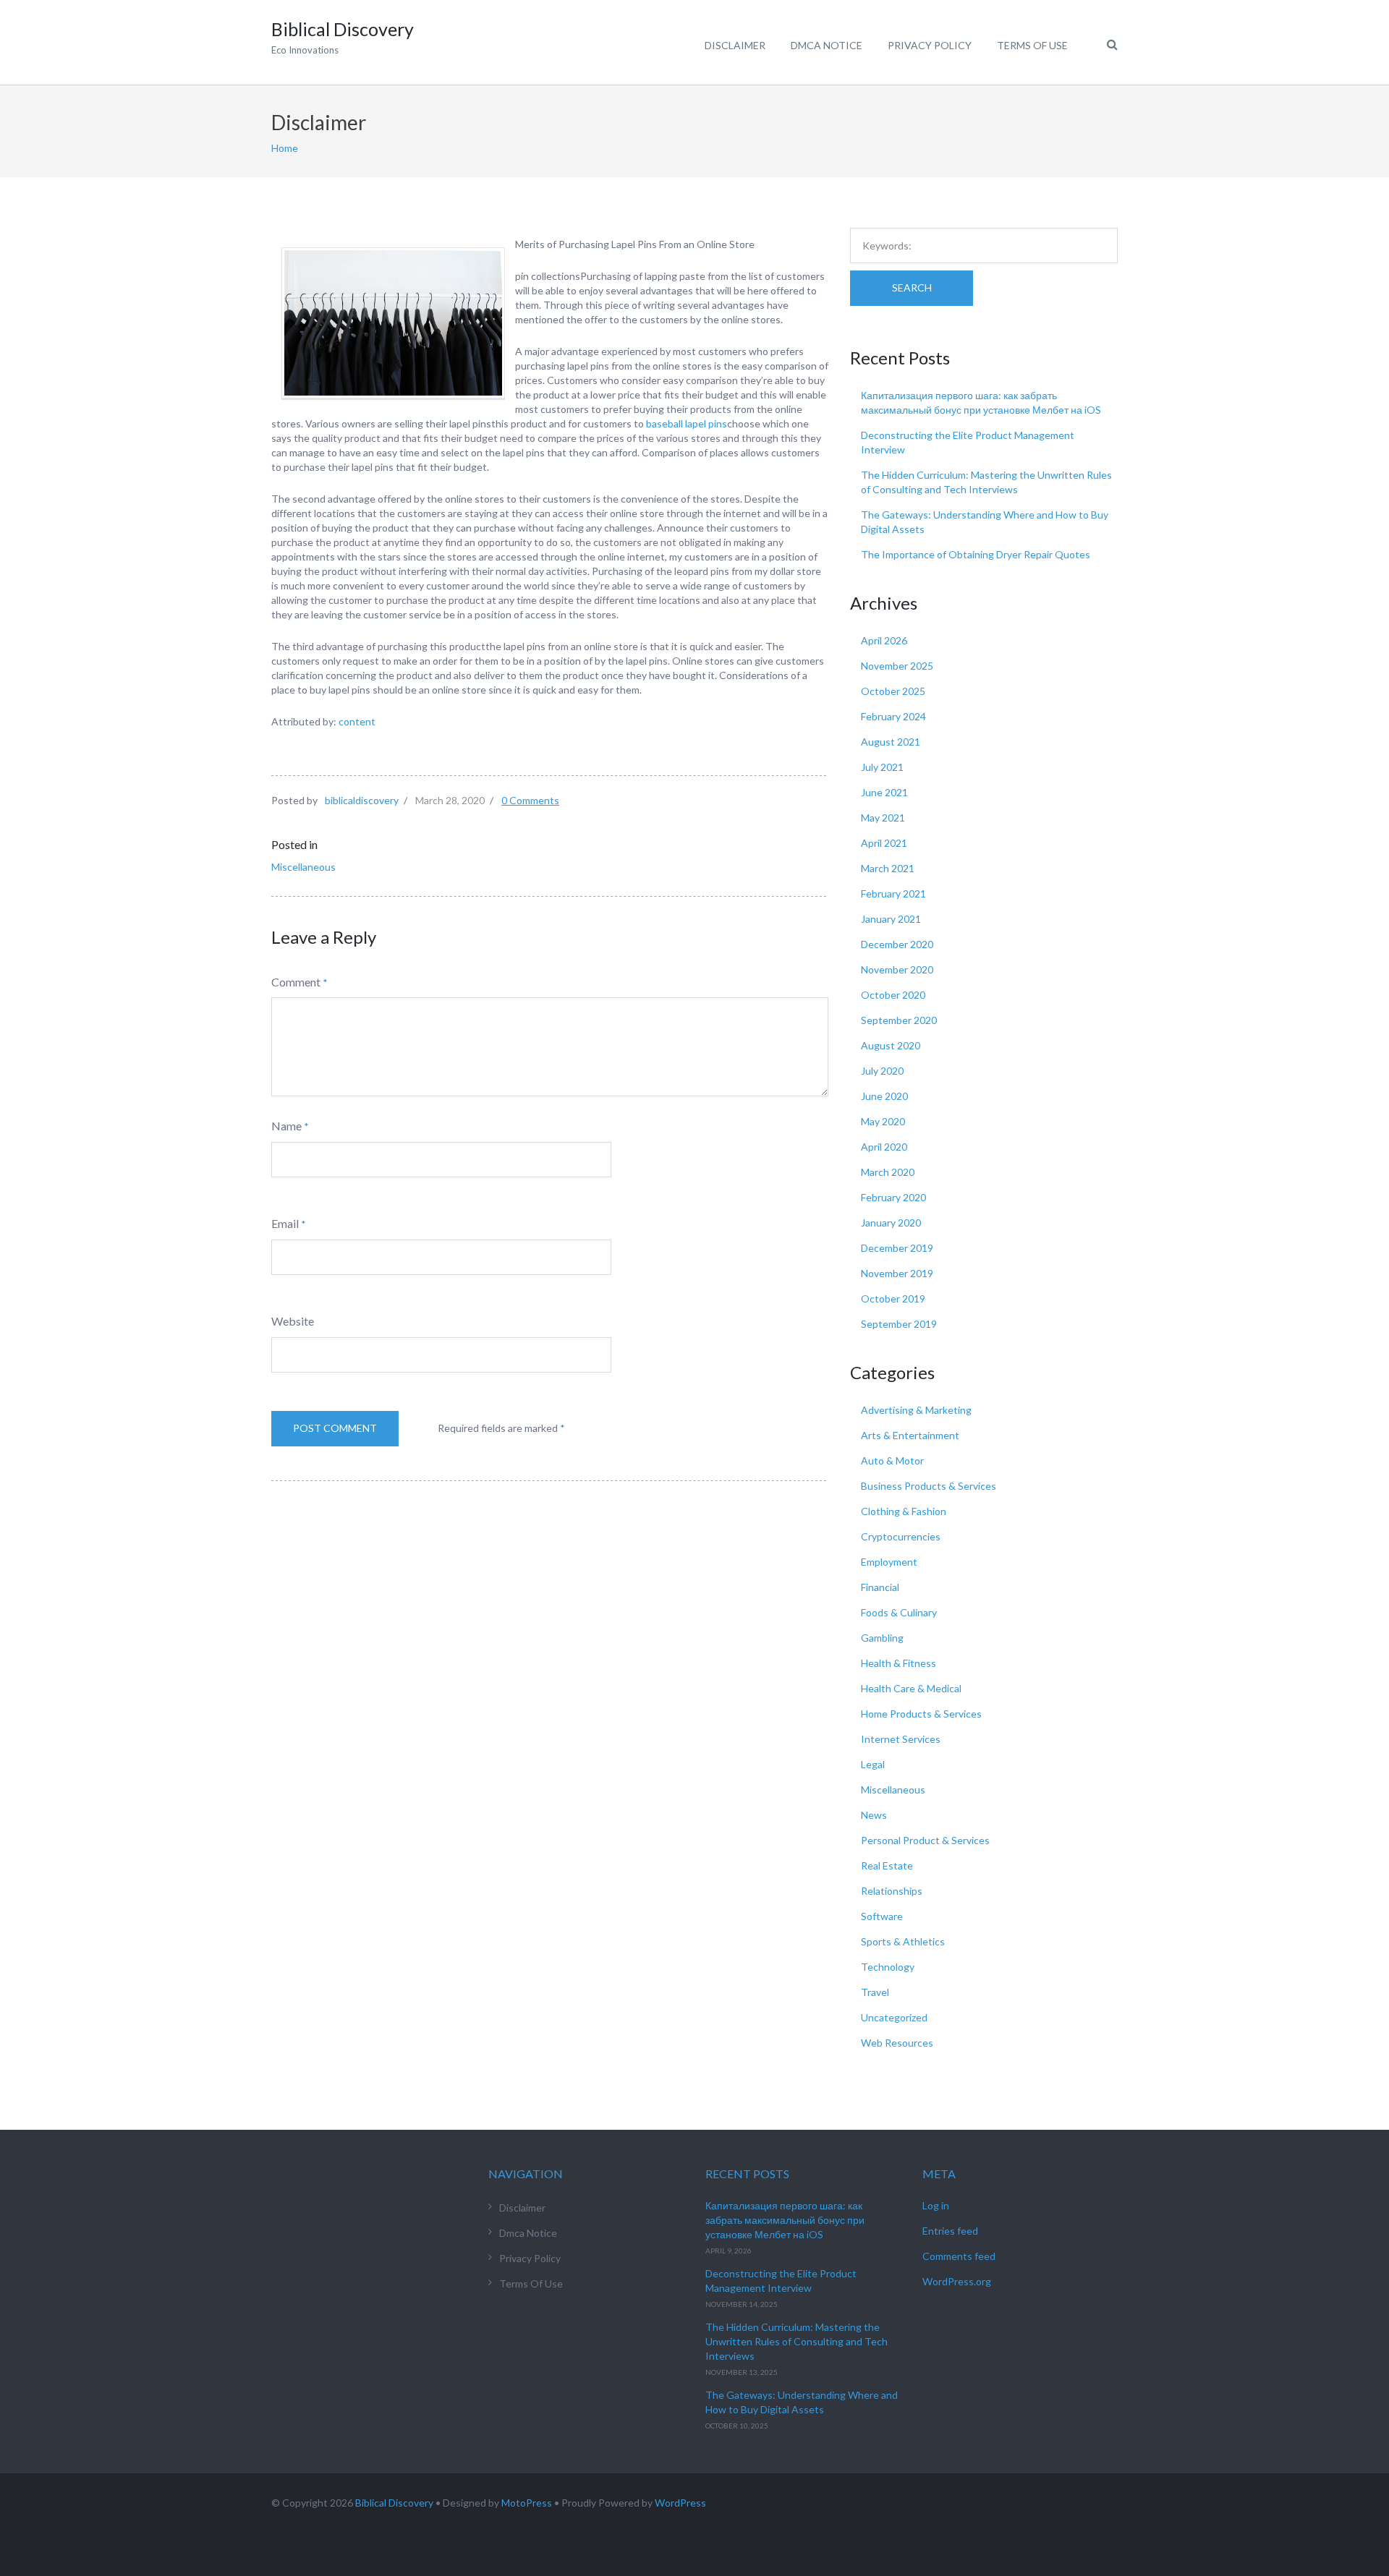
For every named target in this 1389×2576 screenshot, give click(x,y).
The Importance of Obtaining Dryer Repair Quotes (976, 554)
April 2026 (884, 640)
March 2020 (888, 1172)
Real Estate (887, 1865)
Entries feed (950, 2231)
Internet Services (901, 1739)
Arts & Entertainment (910, 1435)
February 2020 (893, 1197)
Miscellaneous (303, 867)
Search (912, 287)
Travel (875, 1992)
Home (285, 148)
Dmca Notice (827, 45)
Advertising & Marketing (916, 1410)
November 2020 (897, 969)
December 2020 (897, 944)
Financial (880, 1587)
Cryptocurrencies (901, 1536)
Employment (889, 1562)
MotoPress (527, 2503)
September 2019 (899, 1324)
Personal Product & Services (925, 1840)
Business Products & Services (929, 1486)
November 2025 (897, 666)
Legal (873, 1764)
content (357, 721)
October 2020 (893, 995)
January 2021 (891, 919)
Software (882, 1916)
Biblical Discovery (394, 2503)
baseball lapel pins (687, 423)
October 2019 (893, 1298)
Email (285, 1223)
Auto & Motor (892, 1460)
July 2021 (882, 767)
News (874, 1815)
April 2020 (884, 1147)
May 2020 (883, 1121)
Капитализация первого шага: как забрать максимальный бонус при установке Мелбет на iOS (785, 2220)
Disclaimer (735, 45)
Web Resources (897, 2043)
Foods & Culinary (899, 1612)
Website (293, 1321)
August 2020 (891, 1045)
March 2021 (888, 868)
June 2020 (884, 1096)
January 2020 (891, 1223)
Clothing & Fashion (904, 1511)
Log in (936, 2205)
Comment (296, 982)
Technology (888, 1967)
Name (286, 1126)
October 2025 (893, 691)
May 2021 (883, 818)
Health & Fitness (899, 1663)
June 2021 (884, 792)
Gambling (882, 1638)
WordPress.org (957, 2281)
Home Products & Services (921, 1714)
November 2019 (897, 1273)
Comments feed (959, 2256)
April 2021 (884, 843)
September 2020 (899, 1020)
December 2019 (897, 1248)
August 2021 (891, 742)
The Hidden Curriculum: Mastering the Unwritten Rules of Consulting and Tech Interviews (797, 2341)
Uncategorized (894, 2017)
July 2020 (882, 1071)
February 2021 (893, 894)
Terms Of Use (1032, 45)
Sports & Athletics (903, 1941)
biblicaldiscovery (362, 800)
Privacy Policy (930, 45)
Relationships (892, 1891)
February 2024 (893, 716)
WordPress (680, 2503)
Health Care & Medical (911, 1688)
